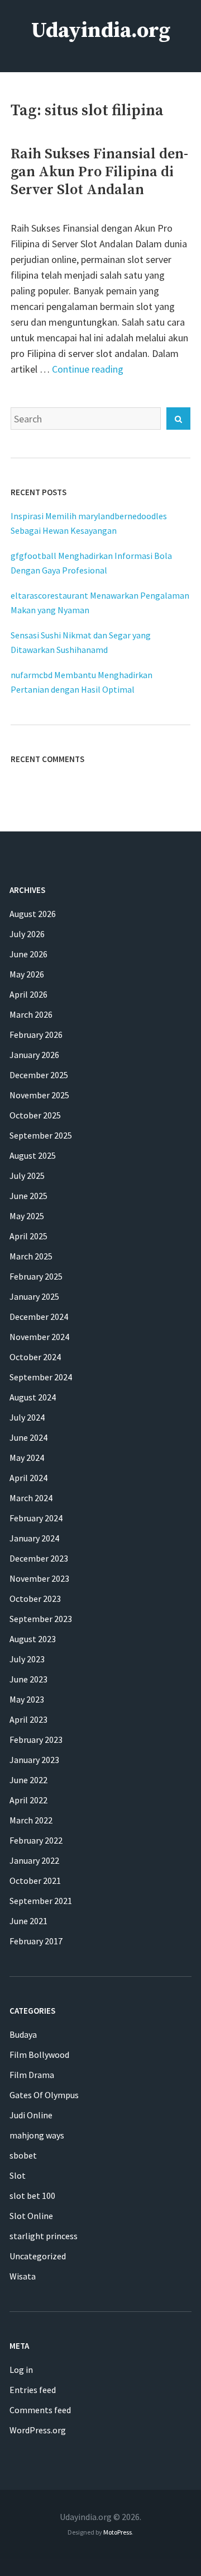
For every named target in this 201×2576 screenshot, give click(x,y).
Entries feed (33, 2390)
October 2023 (35, 1599)
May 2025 (27, 1216)
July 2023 (27, 1659)
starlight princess (44, 2236)
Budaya (23, 2034)
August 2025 (33, 1155)
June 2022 (28, 1780)
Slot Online (31, 2216)
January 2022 (34, 1860)
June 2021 (28, 1921)
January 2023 (34, 1760)
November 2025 (39, 1095)
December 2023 (39, 1558)
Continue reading (88, 369)
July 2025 (27, 1176)
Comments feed (40, 2410)
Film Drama (32, 2075)
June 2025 (28, 1196)
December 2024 (39, 1317)
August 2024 (33, 1397)
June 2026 (28, 954)
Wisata (23, 2276)
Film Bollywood (39, 2055)
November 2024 (39, 1337)
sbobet (23, 2155)
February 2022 (36, 1840)
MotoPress (118, 2532)
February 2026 (36, 1035)
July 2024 (27, 1417)
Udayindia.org (101, 31)
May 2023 (27, 1699)
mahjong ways (37, 2135)
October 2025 (35, 1115)
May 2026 (27, 974)
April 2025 (28, 1236)
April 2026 (28, 994)
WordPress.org (38, 2430)
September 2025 (41, 1135)
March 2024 (31, 1498)
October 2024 (35, 1357)
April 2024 (28, 1478)
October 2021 (35, 1881)
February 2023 (36, 1740)
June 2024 (28, 1437)
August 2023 (33, 1639)
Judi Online (31, 2115)
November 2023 (39, 1578)
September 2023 (41, 1619)
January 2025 (34, 1296)
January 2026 (34, 1055)
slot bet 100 (32, 2196)
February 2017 (36, 1941)
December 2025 (39, 1075)
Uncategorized (38, 2256)
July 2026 (27, 934)
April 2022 (28, 1800)
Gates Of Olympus (44, 2095)
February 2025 (36, 1276)
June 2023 (28, 1679)
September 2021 (41, 1901)
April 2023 (28, 1719)
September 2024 (41, 1377)
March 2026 (31, 1014)
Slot (18, 2175)
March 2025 (31, 1256)
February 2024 (36, 1518)
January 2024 (34, 1538)
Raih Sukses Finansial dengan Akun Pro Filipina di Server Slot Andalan (99, 172)
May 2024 (27, 1458)
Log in (21, 2370)
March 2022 (31, 1820)
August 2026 (33, 914)
